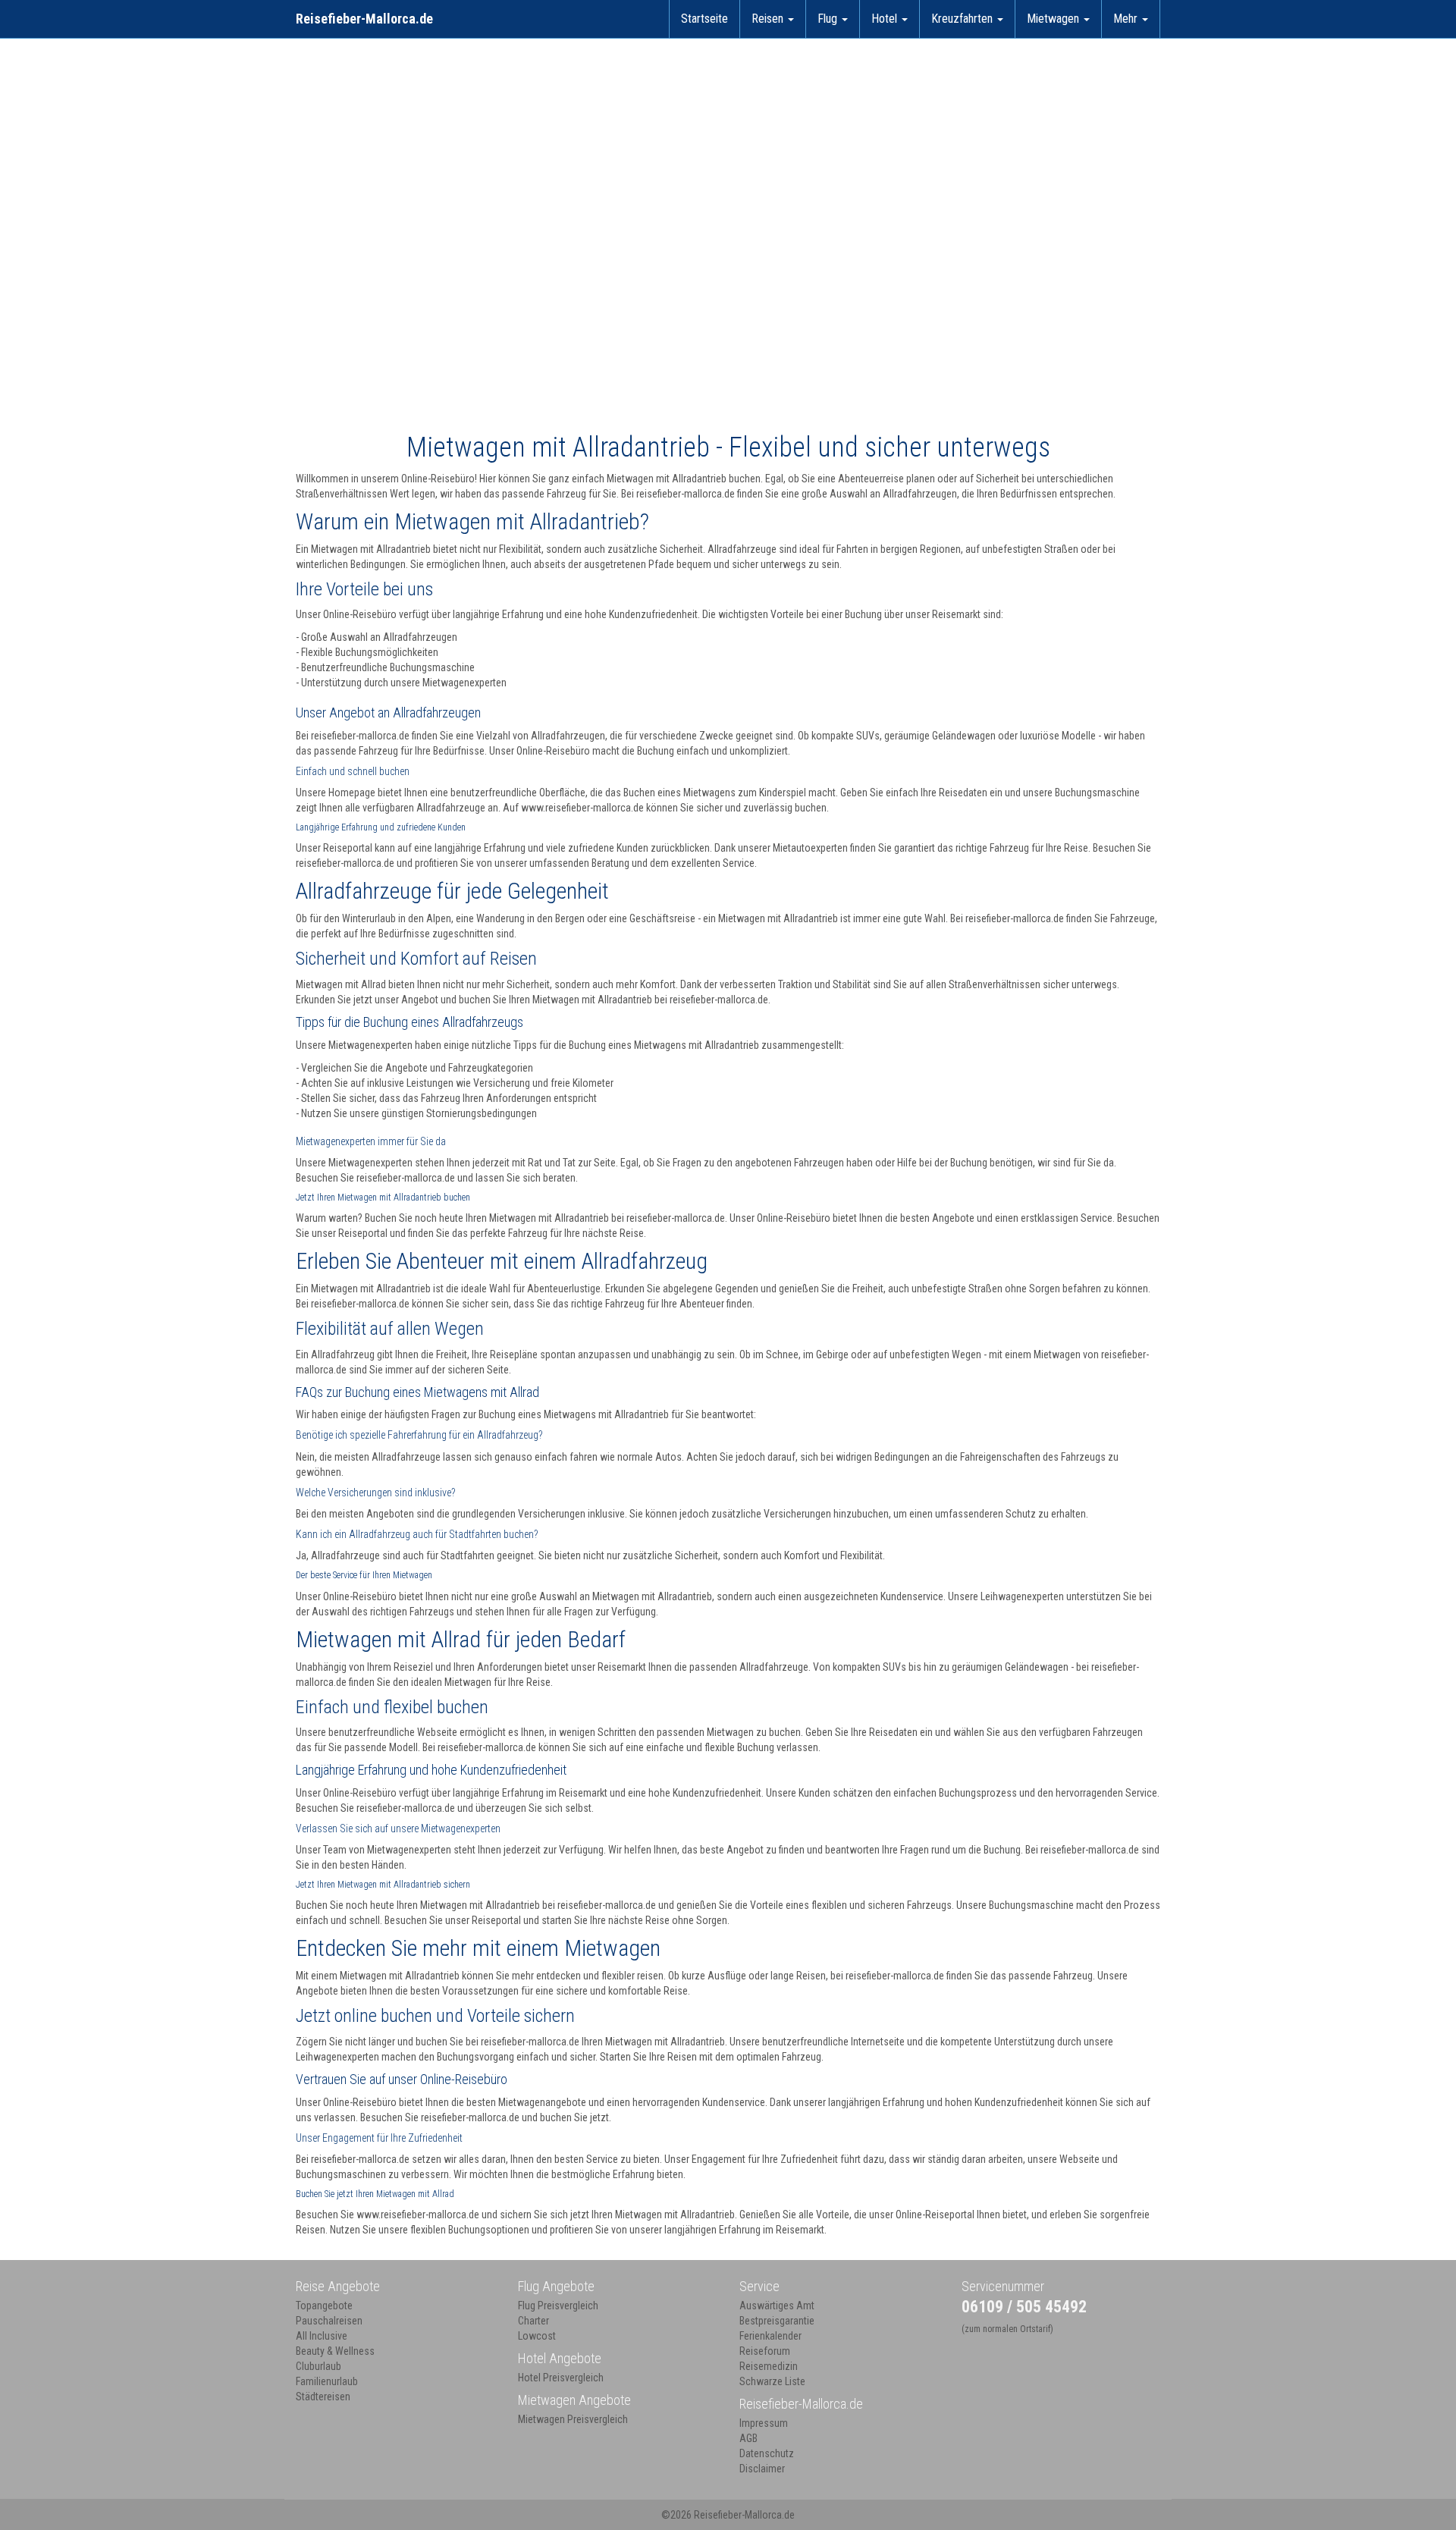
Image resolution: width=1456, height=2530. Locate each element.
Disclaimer (762, 2469)
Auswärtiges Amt (777, 2306)
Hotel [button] (886, 19)
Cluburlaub (318, 2366)
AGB (748, 2438)
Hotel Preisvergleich (561, 2378)
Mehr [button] (1127, 19)
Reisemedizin (769, 2366)
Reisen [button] (769, 19)
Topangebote (324, 2306)
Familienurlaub (327, 2381)
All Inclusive (322, 2336)
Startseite (704, 19)
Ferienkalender (770, 2336)
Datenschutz (767, 2453)
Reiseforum (765, 2351)
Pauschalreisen (329, 2321)
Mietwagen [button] (1054, 19)
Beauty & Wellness (335, 2351)
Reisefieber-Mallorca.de (364, 19)
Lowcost (537, 2336)
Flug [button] (829, 19)
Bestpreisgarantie (777, 2321)
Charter (533, 2321)
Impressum (764, 2423)
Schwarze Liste (772, 2381)
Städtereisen (323, 2397)
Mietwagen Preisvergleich (573, 2419)
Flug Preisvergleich (558, 2306)
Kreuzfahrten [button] (963, 19)
